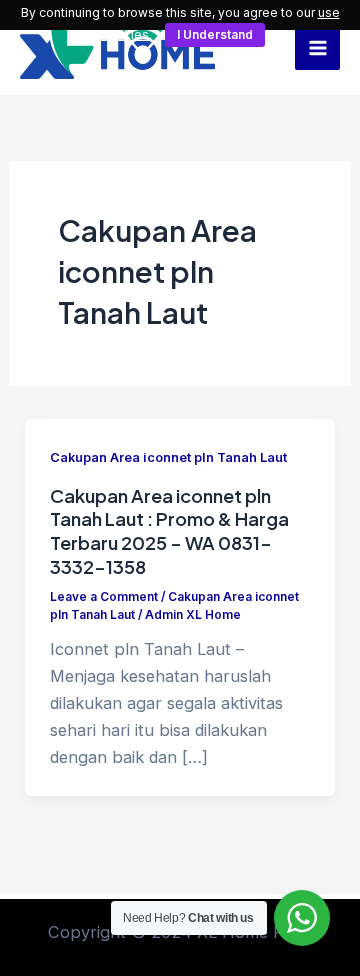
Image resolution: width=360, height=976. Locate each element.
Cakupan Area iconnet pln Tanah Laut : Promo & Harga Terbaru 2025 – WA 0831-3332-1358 (169, 531)
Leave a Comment (104, 597)
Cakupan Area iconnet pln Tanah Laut (168, 457)
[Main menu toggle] (317, 47)
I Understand (215, 34)
